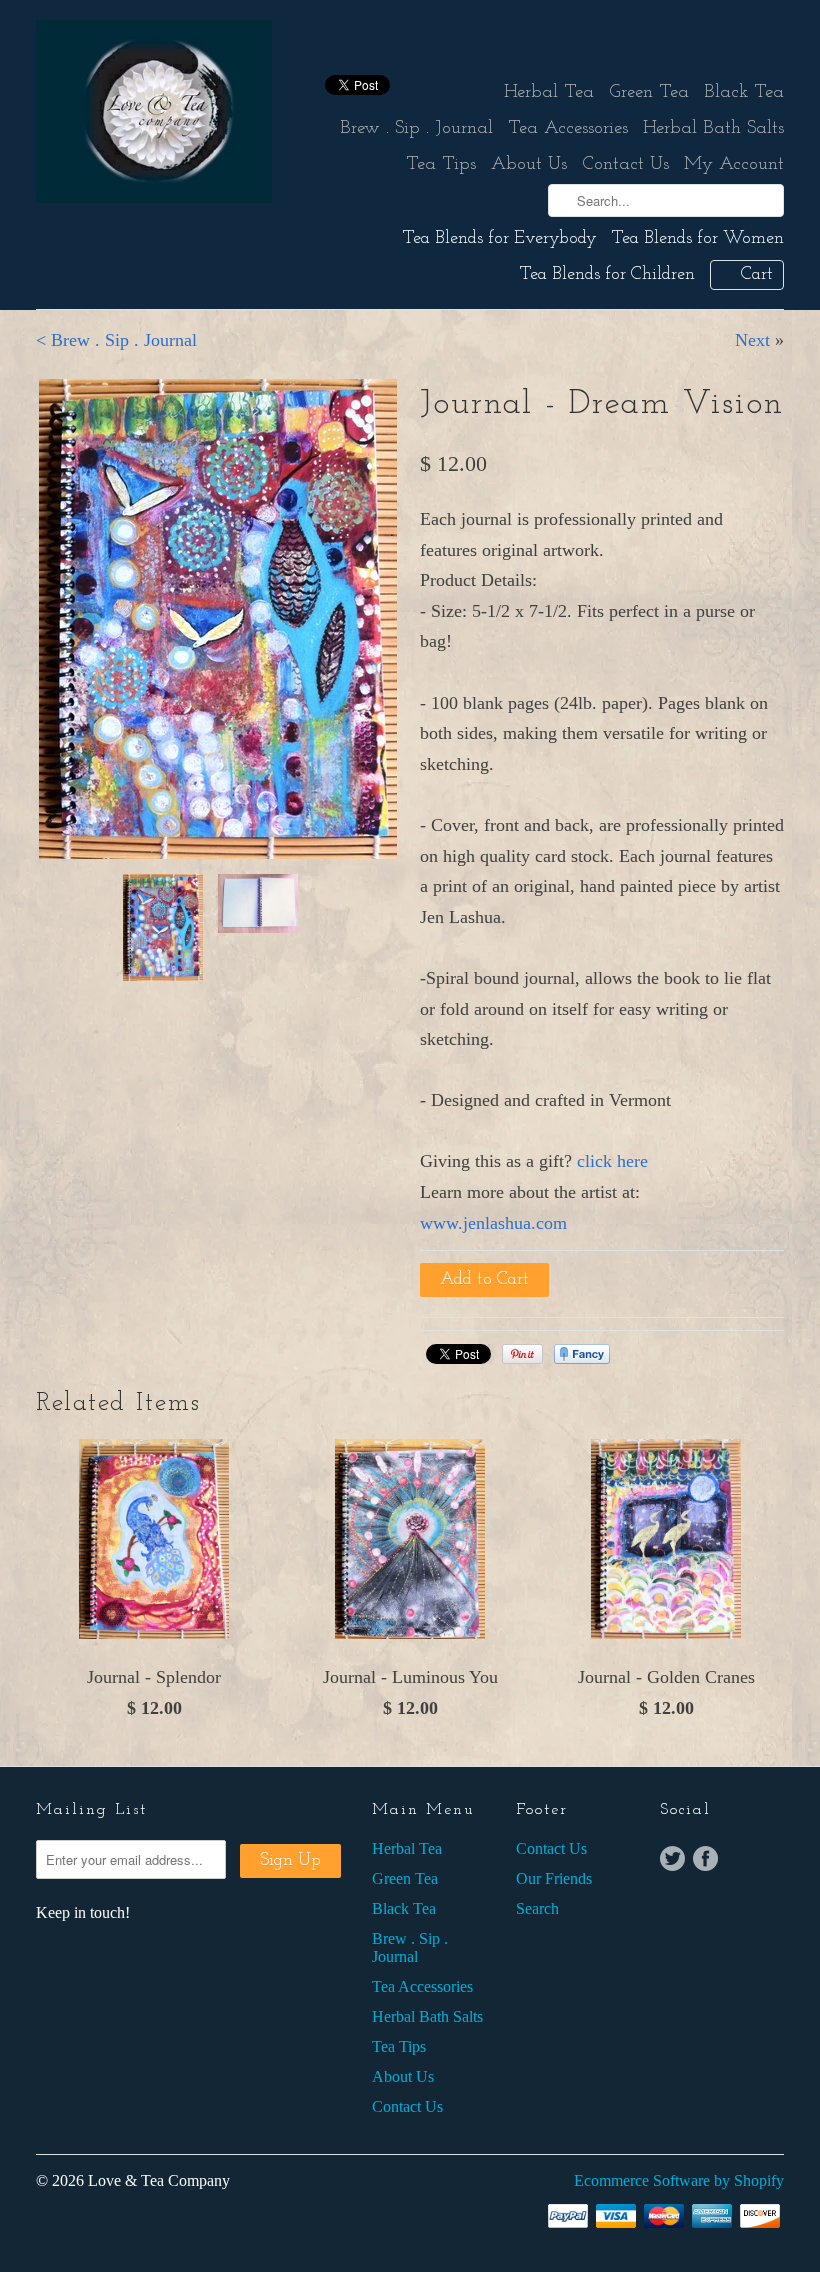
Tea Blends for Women (698, 239)
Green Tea (649, 93)
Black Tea (744, 93)
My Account (734, 165)
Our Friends (554, 1878)
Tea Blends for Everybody (500, 239)
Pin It (522, 1354)
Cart (757, 275)
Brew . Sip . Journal (416, 129)
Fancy (582, 1354)
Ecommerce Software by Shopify (679, 2180)
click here (612, 1161)
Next (752, 340)
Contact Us (625, 165)
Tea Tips (441, 165)
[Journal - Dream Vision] (218, 514)
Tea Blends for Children (607, 275)
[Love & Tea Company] (154, 115)
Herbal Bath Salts (713, 129)
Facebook (705, 1858)
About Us (529, 165)
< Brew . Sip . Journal (116, 340)
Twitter (672, 1858)
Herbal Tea (549, 93)
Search (537, 1908)
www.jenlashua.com (493, 1223)
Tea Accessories (568, 129)
